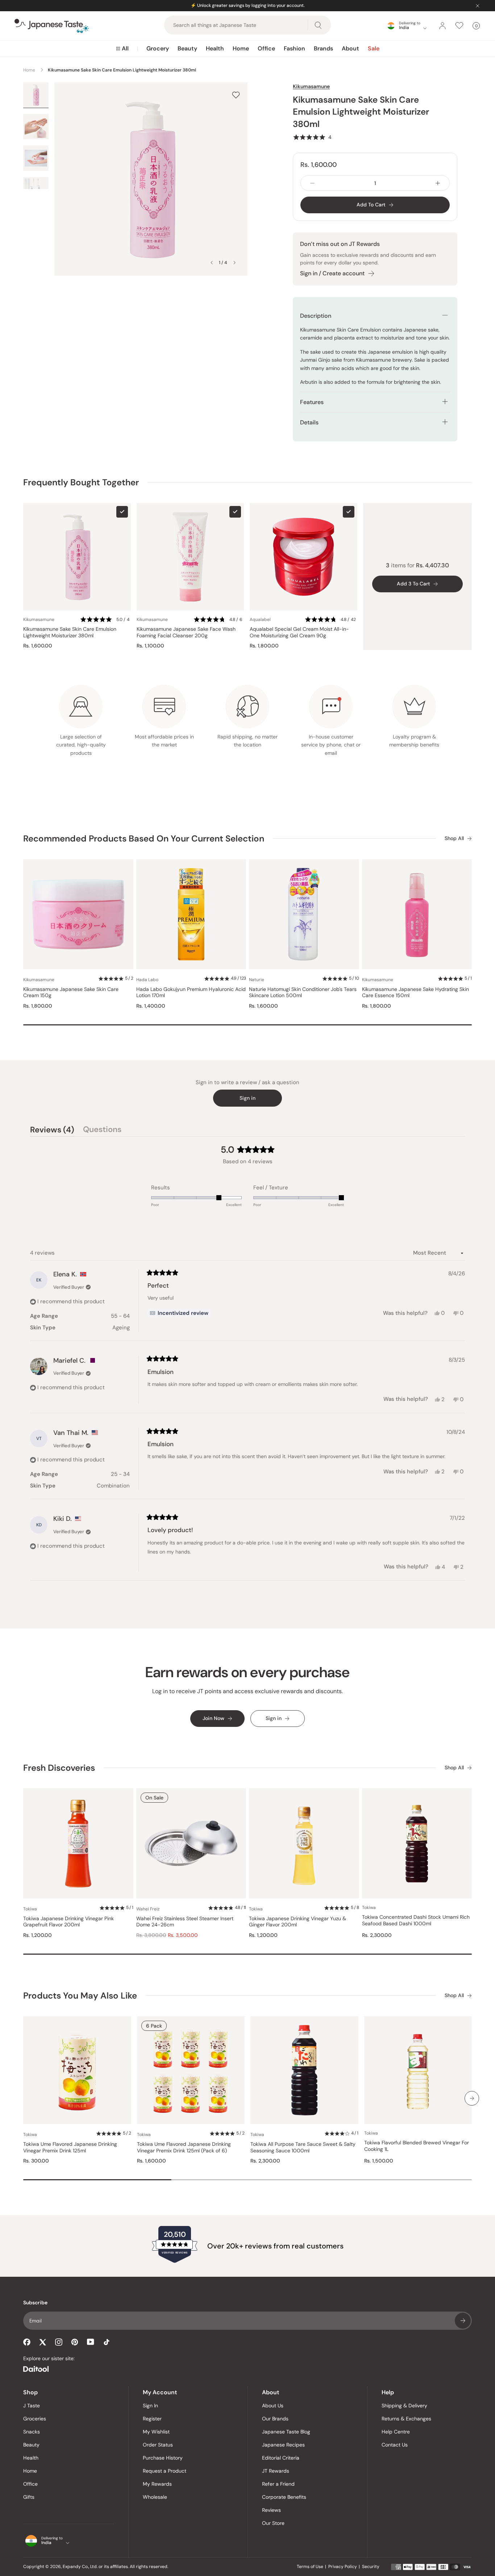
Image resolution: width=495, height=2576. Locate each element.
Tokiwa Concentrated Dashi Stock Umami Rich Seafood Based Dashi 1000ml (416, 1920)
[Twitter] (43, 2342)
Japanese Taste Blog (286, 2432)
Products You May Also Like (80, 1995)
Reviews (271, 2510)
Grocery (158, 48)
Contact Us (395, 2445)
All (125, 48)
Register (152, 2419)
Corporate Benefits (284, 2497)
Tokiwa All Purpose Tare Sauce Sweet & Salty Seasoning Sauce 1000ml (303, 2147)
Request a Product (165, 2471)
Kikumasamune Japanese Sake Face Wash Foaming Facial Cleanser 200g (186, 632)
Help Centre (396, 2432)
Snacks (32, 2432)
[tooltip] (179, 1313)
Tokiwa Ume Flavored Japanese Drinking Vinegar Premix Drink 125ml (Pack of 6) (184, 2147)
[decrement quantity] (312, 183)
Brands (323, 48)
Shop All (454, 838)
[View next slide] (234, 263)
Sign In (150, 2406)
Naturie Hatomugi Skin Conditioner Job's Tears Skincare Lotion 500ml (303, 993)
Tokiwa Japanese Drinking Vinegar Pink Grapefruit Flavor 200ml (68, 1922)
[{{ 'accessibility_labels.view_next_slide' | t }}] (472, 2098)
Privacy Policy (343, 2567)
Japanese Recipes (283, 2445)
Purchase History (163, 2458)
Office (266, 48)
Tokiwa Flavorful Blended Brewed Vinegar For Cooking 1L (417, 2146)
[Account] (442, 26)
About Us (273, 2406)
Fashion (294, 48)
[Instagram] (59, 2342)
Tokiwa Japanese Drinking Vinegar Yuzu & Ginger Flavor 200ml (298, 1922)
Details (309, 422)
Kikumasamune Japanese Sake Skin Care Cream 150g (71, 993)
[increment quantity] (438, 183)
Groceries (35, 2419)
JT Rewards (276, 2471)
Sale (374, 48)
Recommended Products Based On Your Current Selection (144, 838)
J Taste (32, 2406)
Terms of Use (310, 2567)
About (350, 48)
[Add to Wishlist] (236, 95)
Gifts (29, 2497)
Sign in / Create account (332, 273)
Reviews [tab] (52, 1131)
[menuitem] (122, 49)
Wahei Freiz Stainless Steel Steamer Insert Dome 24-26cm (185, 1922)
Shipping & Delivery (404, 2406)
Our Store (273, 2523)
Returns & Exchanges (406, 2419)
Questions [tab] (102, 1131)
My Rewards (157, 2484)
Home (241, 48)
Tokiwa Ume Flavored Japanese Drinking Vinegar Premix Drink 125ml (70, 2147)
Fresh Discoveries (59, 1768)
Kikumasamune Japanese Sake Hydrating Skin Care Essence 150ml (415, 993)
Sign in (247, 1098)
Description (316, 316)
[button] (312, 137)
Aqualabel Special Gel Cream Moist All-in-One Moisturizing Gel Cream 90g (299, 632)
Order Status (158, 2445)
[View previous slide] (212, 263)
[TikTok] (107, 2342)
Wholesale (155, 2497)
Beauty (187, 48)
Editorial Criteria (281, 2458)
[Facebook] (27, 2342)
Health (215, 48)
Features (312, 402)
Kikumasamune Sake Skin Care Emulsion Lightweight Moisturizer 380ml (70, 632)
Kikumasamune (311, 86)
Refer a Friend (278, 2484)
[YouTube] (91, 2342)
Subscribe (463, 2321)
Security (371, 2567)
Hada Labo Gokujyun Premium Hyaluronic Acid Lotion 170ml (191, 993)
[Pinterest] (75, 2342)
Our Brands (275, 2419)
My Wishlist (156, 2432)
